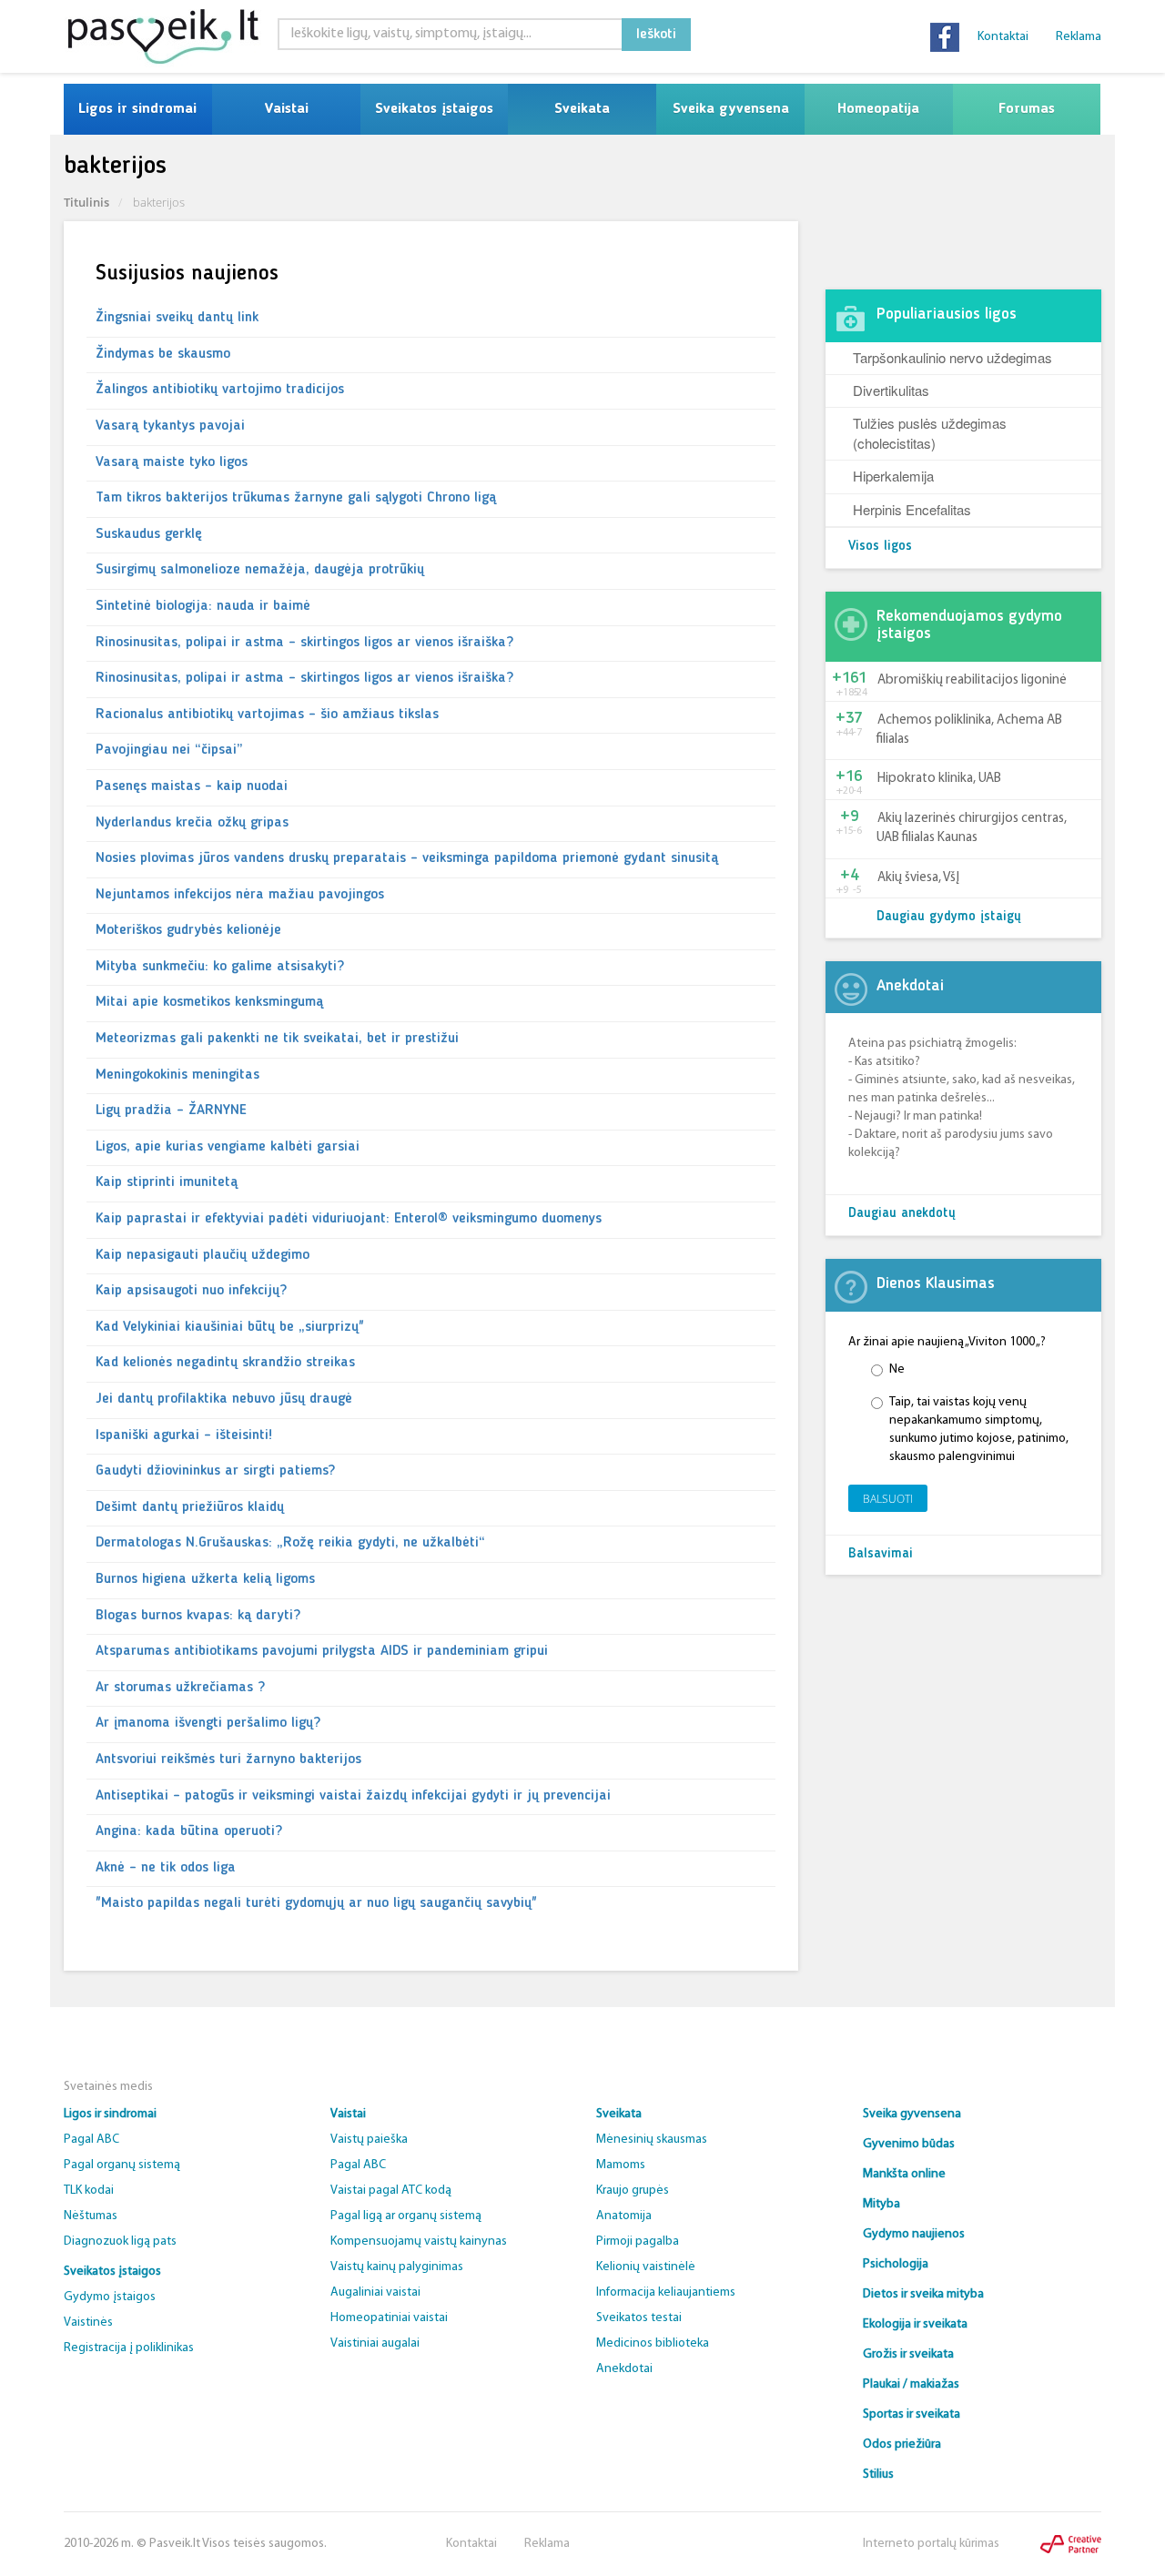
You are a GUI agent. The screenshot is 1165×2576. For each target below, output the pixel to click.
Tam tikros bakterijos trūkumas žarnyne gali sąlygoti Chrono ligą (296, 498)
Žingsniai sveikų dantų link (177, 318)
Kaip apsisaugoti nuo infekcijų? (191, 1291)
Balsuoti (888, 1499)
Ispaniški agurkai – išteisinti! (184, 1435)
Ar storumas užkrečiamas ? (180, 1688)
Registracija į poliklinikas (129, 2348)
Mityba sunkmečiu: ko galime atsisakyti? (220, 967)
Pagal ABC (91, 2140)
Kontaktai (1003, 37)
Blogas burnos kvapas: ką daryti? (198, 1616)
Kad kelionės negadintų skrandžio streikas (225, 1363)
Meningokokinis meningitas (177, 1075)
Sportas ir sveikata (912, 2414)
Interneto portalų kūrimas (931, 2544)
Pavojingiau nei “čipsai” (169, 750)
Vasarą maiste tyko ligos (172, 462)
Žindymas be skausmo (163, 354)
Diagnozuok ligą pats (120, 2241)
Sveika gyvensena (731, 109)
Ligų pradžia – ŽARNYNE (171, 1111)
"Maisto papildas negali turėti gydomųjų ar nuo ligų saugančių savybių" (316, 1903)
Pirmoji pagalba (638, 2241)
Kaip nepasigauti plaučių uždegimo (203, 1255)
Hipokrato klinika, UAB (939, 779)
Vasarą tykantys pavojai (170, 426)
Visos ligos (880, 547)
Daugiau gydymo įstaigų (949, 917)
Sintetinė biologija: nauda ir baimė (203, 606)
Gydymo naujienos (914, 2234)
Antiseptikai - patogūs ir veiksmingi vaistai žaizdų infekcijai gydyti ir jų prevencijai (353, 1796)
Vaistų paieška (369, 2140)
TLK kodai (89, 2191)
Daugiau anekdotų (902, 1214)
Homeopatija (878, 109)
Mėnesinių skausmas (652, 2140)
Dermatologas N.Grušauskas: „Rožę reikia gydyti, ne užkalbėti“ (290, 1543)
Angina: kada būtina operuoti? (189, 1831)
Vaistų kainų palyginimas (397, 2267)
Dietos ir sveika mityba (923, 2294)
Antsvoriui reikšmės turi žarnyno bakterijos (228, 1760)
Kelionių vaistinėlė (646, 2267)
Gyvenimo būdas (909, 2144)
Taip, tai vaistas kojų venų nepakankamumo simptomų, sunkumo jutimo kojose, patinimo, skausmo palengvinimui (979, 1430)
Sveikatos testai (639, 2318)
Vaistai (286, 109)
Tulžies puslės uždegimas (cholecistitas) (930, 432)
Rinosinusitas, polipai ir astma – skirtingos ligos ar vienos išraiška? (304, 643)
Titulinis (86, 202)
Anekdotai (624, 2369)
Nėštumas (91, 2216)
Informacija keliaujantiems (666, 2292)
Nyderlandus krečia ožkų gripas (192, 823)
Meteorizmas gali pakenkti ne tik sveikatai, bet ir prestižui (277, 1039)
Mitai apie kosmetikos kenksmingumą (209, 1002)
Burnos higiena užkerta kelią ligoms (205, 1579)
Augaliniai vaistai (375, 2292)
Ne (897, 1369)
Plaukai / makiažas (911, 2384)
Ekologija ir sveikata (915, 2324)
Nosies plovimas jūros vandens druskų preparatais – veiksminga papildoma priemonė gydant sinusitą (407, 858)
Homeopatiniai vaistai (389, 2318)
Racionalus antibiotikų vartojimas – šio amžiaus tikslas (267, 715)
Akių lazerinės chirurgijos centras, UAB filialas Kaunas (972, 828)
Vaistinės (88, 2322)
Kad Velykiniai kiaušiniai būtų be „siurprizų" (230, 1327)
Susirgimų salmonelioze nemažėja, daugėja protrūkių (260, 570)
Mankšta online (904, 2174)
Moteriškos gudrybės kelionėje (188, 930)
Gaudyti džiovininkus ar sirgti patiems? (215, 1471)
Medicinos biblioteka (653, 2343)
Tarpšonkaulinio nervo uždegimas (952, 357)
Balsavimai (881, 1554)
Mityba (881, 2204)
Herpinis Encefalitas (912, 509)
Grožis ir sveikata (908, 2354)
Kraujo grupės (633, 2191)
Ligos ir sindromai (137, 109)
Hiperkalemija (893, 476)
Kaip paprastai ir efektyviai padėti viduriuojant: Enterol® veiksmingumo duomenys (349, 1219)
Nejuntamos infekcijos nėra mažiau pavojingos (240, 895)
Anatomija (624, 2216)
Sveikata (582, 109)
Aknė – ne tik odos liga (166, 1868)
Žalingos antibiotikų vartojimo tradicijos (220, 390)
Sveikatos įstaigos (434, 109)
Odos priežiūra (902, 2444)
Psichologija (896, 2264)
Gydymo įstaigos (110, 2297)
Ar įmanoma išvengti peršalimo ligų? (208, 1723)
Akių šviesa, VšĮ (918, 878)
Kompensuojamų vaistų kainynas (419, 2241)
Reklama (1079, 37)
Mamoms (621, 2165)
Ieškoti (656, 35)
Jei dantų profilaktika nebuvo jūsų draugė (224, 1399)
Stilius (878, 2475)
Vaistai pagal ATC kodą (391, 2191)
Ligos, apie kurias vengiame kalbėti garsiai (228, 1147)
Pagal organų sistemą (122, 2165)
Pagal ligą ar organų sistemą (406, 2216)
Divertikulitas (891, 390)
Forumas (1027, 109)
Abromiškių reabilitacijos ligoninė (972, 680)
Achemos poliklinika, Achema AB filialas (969, 730)
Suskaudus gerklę (149, 534)
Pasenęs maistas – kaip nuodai (192, 786)
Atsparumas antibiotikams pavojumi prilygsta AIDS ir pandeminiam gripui (322, 1651)
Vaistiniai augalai (375, 2343)
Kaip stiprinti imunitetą (167, 1182)
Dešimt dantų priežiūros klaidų (190, 1507)
